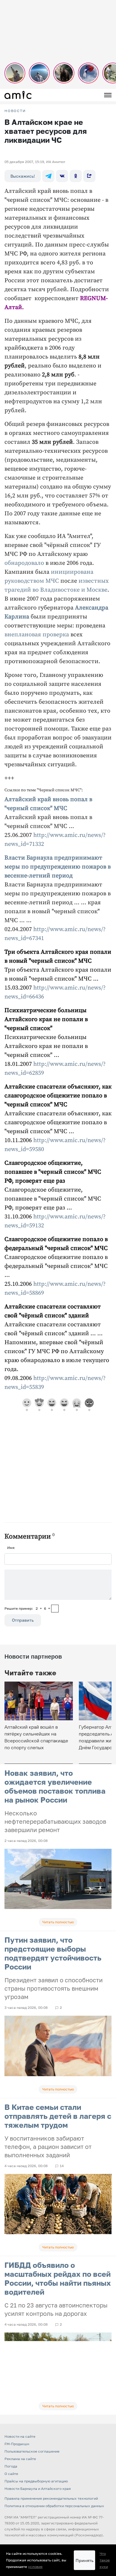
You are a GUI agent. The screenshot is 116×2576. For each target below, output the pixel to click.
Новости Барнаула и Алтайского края (38, 2489)
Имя (11, 1548)
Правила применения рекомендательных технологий (51, 2498)
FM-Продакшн (17, 2444)
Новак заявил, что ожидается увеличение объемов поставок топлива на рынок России (55, 1786)
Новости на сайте (20, 2436)
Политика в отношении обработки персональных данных (54, 2506)
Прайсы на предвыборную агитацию (36, 2481)
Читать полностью (58, 1922)
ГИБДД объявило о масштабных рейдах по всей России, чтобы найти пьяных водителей (58, 2278)
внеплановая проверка (37, 635)
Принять (84, 2560)
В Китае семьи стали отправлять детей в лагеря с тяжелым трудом (58, 2116)
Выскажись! (23, 176)
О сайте (11, 2474)
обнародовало (24, 563)
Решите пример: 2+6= (27, 1608)
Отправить (23, 1620)
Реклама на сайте (20, 2459)
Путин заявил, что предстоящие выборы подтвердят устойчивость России (53, 1953)
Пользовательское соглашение (32, 2451)
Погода (11, 2466)
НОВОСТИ (15, 111)
